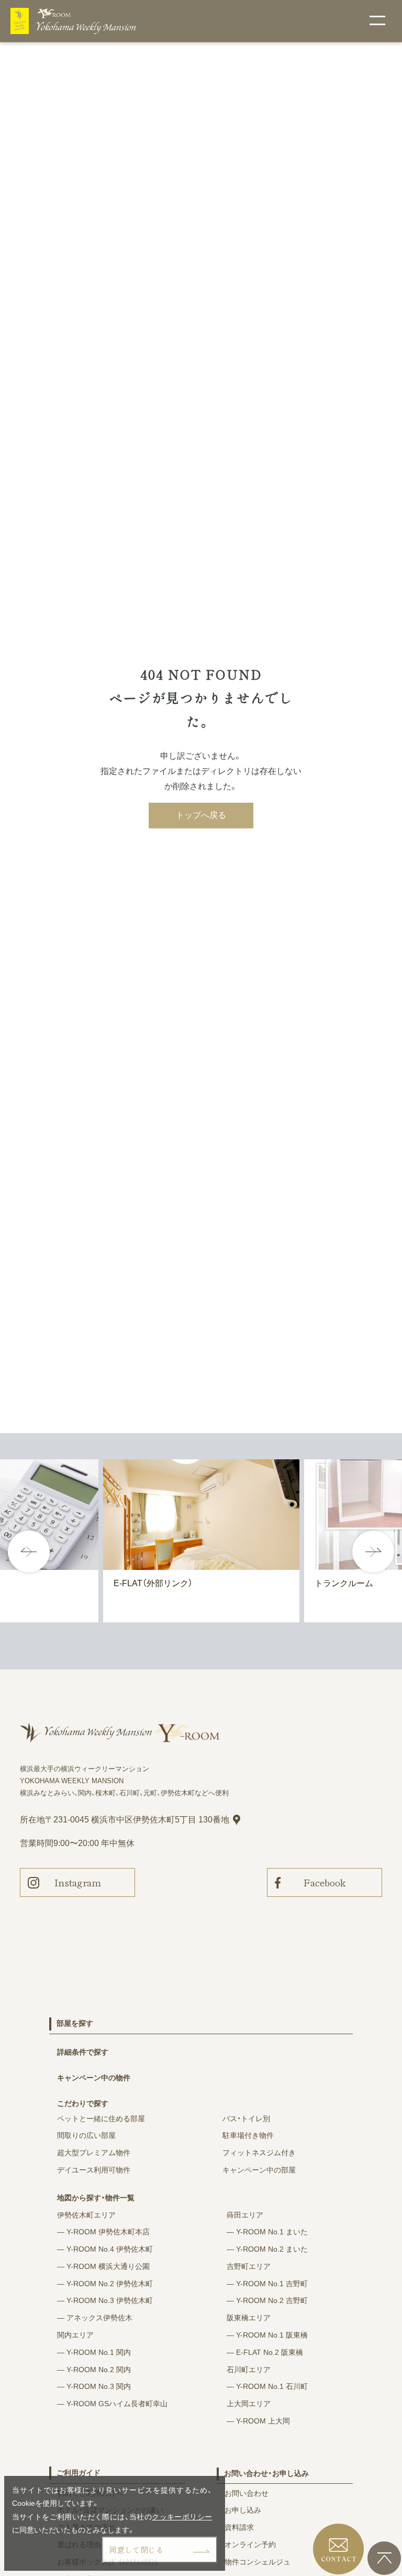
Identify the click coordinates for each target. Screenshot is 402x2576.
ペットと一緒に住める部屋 (101, 2119)
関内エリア (75, 2335)
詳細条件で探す (83, 2052)
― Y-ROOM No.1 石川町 (267, 2386)
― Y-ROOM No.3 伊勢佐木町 (105, 2300)
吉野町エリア (249, 2266)
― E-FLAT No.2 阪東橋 (265, 2352)
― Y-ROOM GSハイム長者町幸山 (112, 2404)
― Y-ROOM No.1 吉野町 (267, 2284)
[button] (373, 1552)
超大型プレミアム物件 (94, 2153)
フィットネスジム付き (259, 2153)
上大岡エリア (249, 2404)
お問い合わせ (247, 2493)
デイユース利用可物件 (94, 2170)
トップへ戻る (201, 815)
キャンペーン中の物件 (94, 2078)
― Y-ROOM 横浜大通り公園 (103, 2266)
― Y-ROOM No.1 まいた (267, 2232)
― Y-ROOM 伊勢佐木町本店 (103, 2232)
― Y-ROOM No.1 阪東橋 (267, 2335)
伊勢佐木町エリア (86, 2215)
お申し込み (243, 2510)
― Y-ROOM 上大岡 (258, 2421)
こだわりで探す (83, 2103)
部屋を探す (75, 2023)
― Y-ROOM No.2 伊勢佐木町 (105, 2284)
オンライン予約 (250, 2545)
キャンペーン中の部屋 (259, 2170)
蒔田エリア (245, 2215)
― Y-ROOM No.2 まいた (267, 2249)
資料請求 (239, 2527)
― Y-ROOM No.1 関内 (94, 2352)
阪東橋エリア (249, 2318)
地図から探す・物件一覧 (96, 2198)
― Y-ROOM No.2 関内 (94, 2370)
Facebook (325, 1882)
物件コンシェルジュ (258, 2562)
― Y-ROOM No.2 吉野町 (267, 2300)
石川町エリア (249, 2370)
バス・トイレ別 (246, 2119)
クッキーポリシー (182, 2517)
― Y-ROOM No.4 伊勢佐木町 (105, 2249)
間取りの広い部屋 (86, 2135)
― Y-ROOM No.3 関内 (94, 2386)
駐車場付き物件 (248, 2135)
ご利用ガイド (79, 2473)
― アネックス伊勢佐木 (95, 2318)
